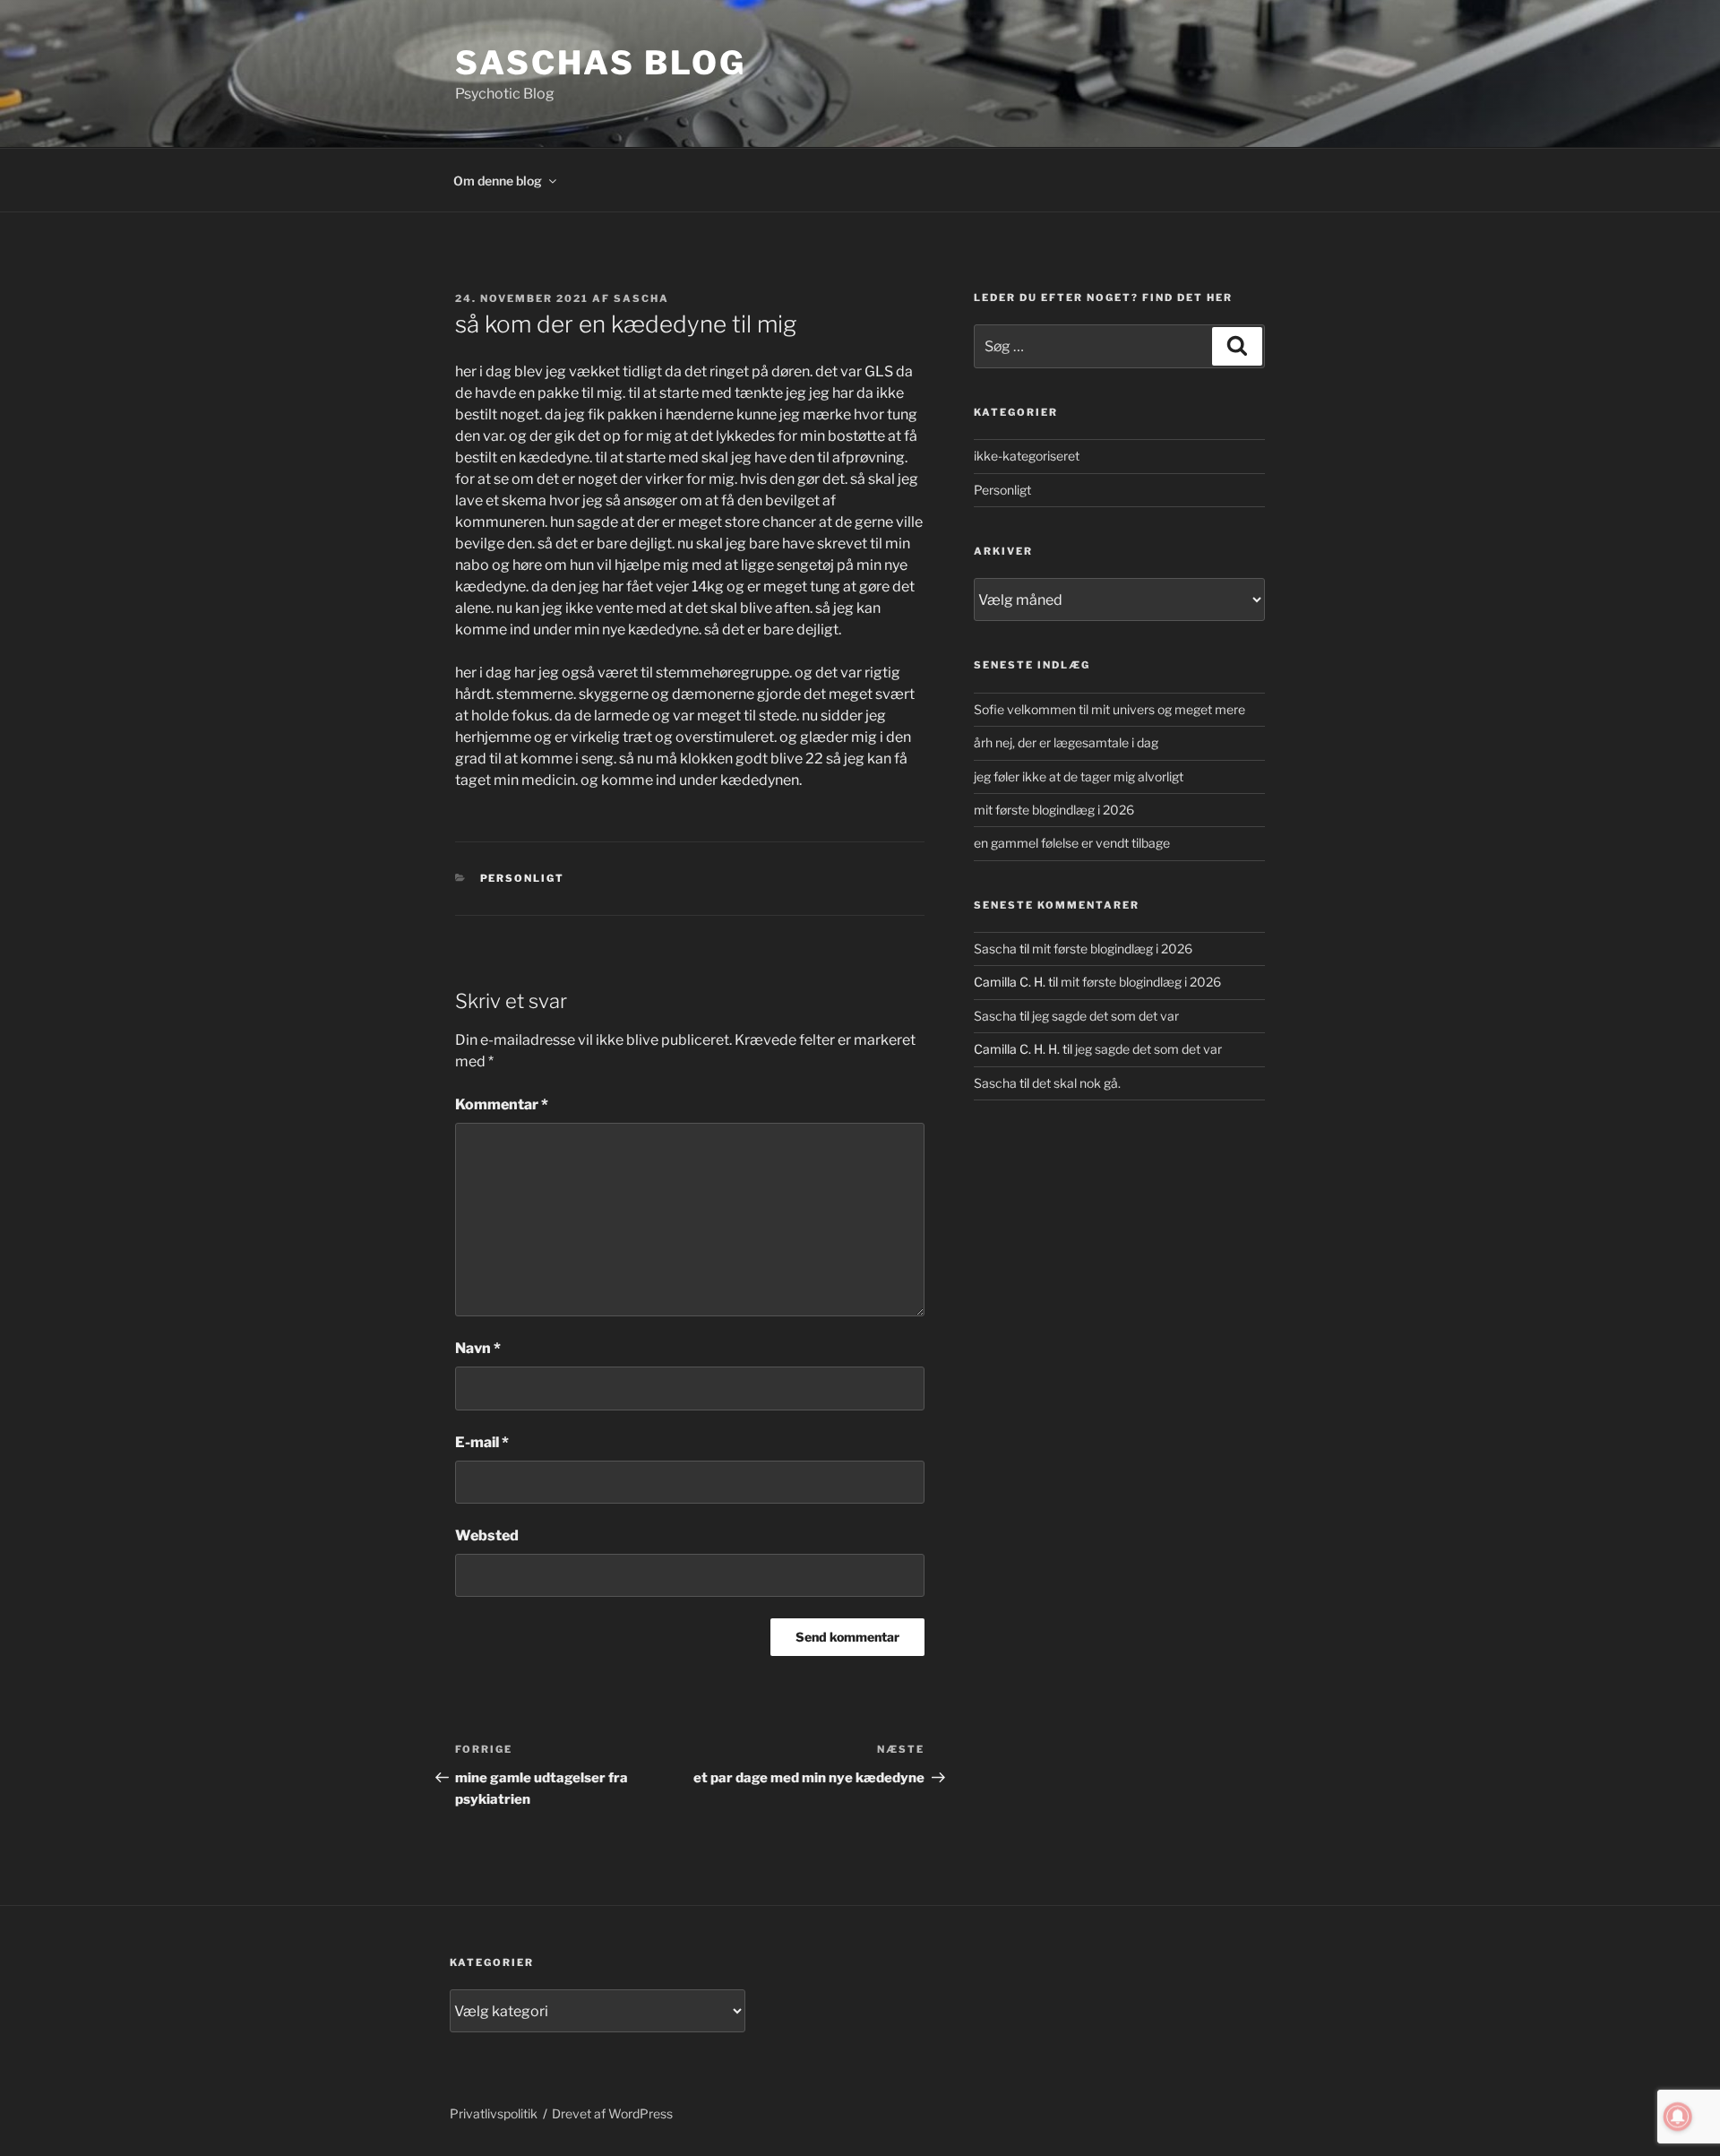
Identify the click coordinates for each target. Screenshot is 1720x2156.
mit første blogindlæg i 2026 (1054, 810)
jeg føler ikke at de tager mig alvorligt (1079, 776)
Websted (487, 1535)
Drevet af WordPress (612, 2113)
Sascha (641, 298)
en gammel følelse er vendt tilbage (1072, 843)
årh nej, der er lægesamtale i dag (1066, 742)
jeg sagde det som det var (1105, 1016)
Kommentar (502, 1104)
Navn (478, 1348)
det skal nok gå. (1076, 1083)
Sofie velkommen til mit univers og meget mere (1109, 709)
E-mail (482, 1442)
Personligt (523, 878)
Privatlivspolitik (494, 2113)
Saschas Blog (601, 63)
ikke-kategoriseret (1027, 456)
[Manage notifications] (1678, 2117)
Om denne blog (498, 181)
